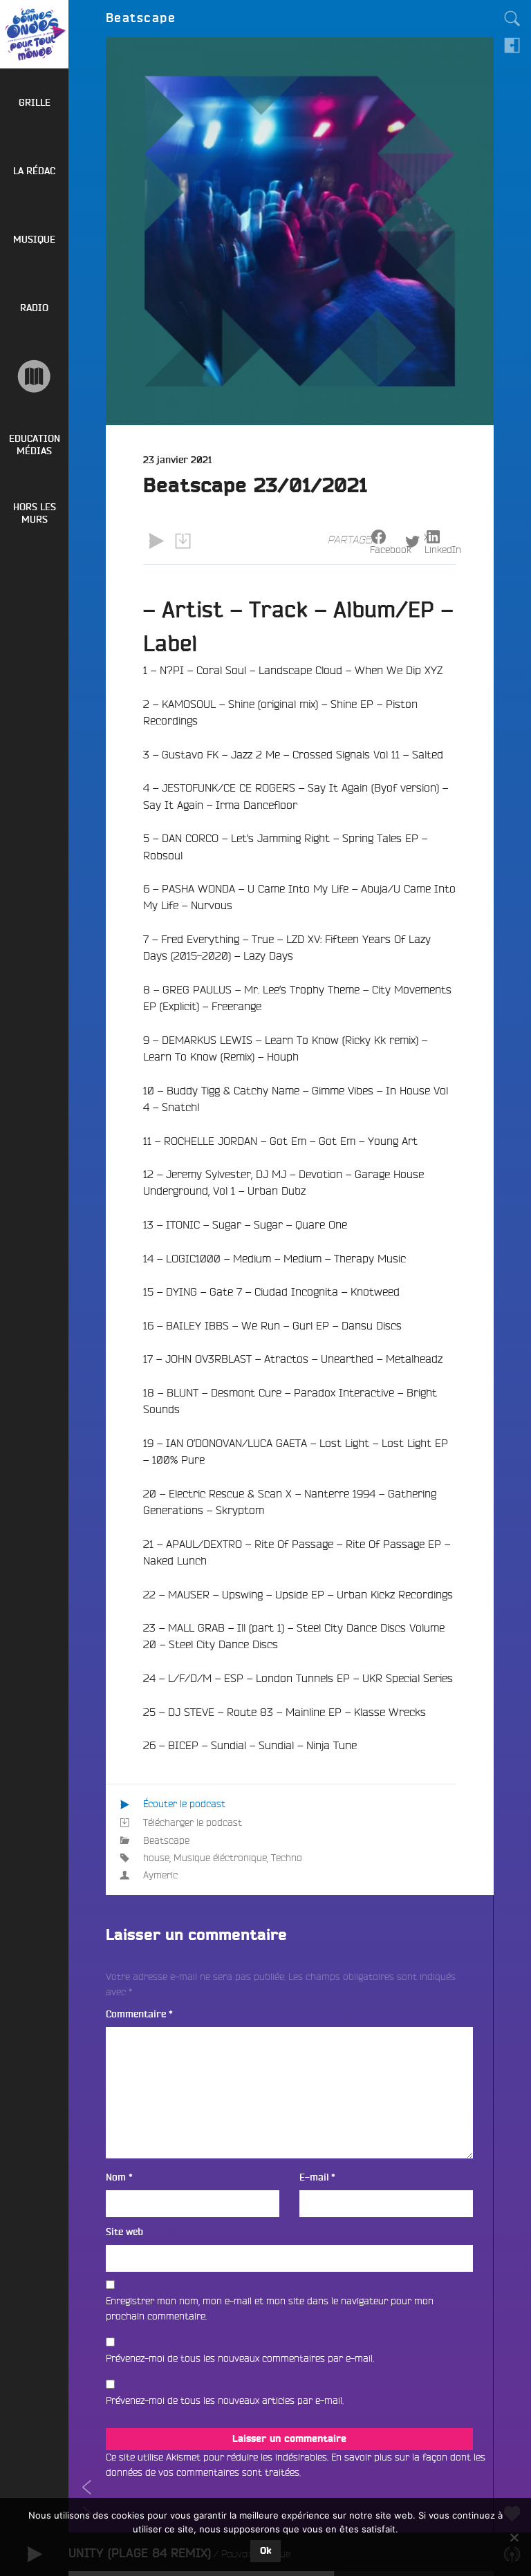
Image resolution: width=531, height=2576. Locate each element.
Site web (124, 2232)
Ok (265, 2551)
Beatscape (166, 1840)
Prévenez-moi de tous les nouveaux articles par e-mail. (225, 2400)
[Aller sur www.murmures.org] (34, 376)
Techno (287, 1858)
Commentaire (139, 2014)
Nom (119, 2177)
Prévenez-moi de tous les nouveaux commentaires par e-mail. (240, 2358)
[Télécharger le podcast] (183, 541)
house (156, 1858)
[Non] (514, 2537)
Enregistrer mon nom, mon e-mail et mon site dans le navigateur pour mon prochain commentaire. (270, 2308)
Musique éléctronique (220, 1858)
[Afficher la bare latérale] (512, 45)
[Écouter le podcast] (156, 541)
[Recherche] (512, 19)
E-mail (317, 2177)
